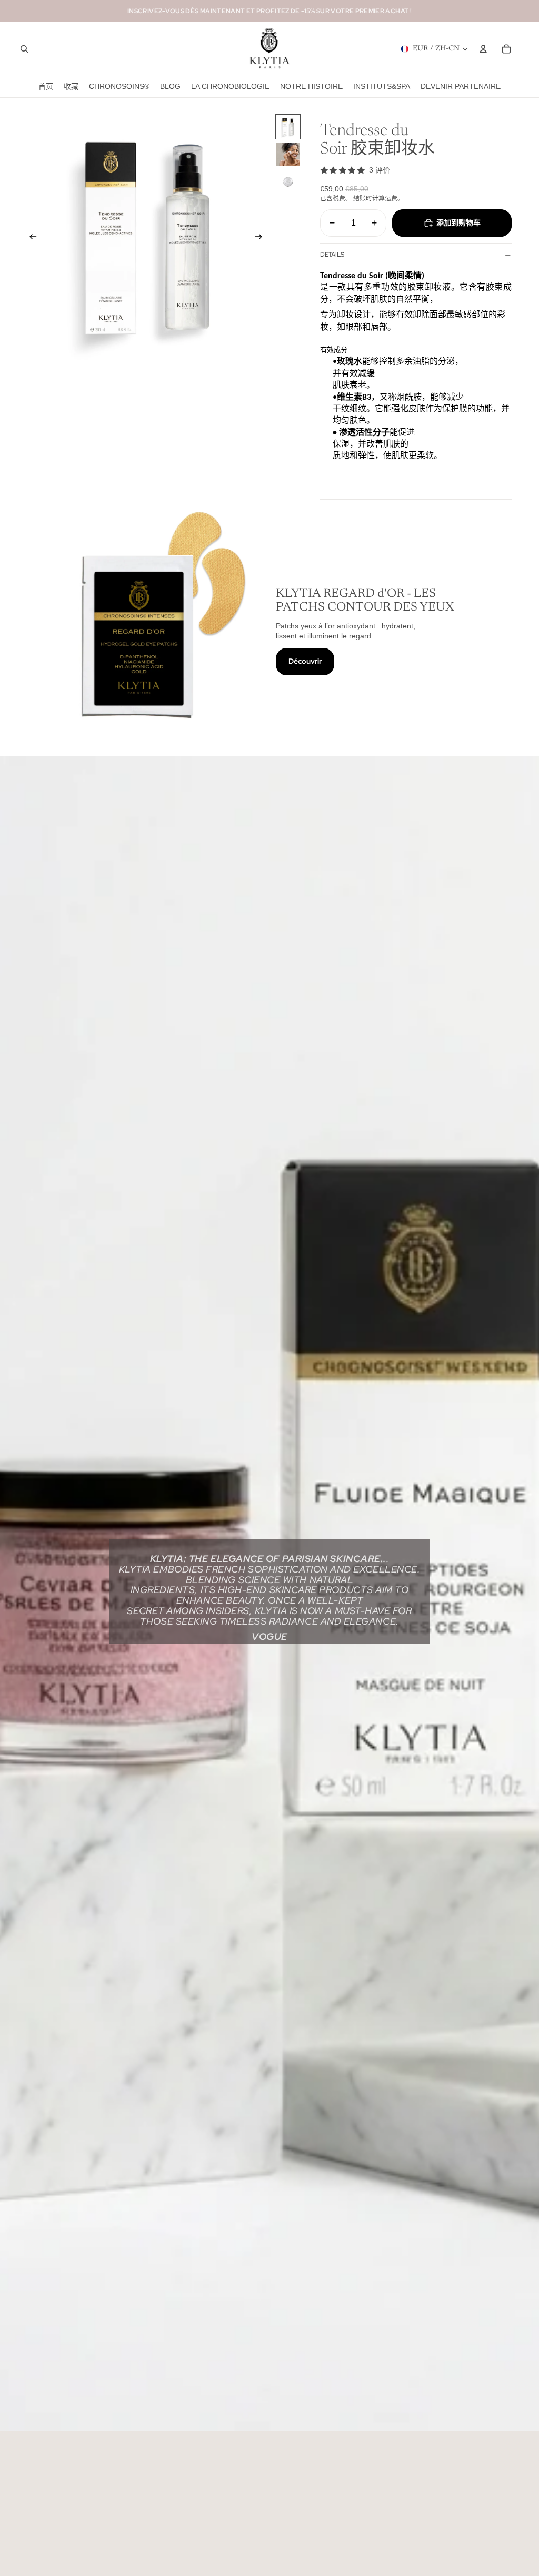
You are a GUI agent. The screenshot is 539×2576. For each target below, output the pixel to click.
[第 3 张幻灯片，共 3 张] (288, 181)
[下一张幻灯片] (262, 238)
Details (332, 255)
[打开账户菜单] (483, 49)
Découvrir (305, 661)
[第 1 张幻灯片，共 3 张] (288, 127)
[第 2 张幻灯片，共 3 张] (288, 154)
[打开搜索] (24, 49)
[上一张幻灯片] (30, 238)
